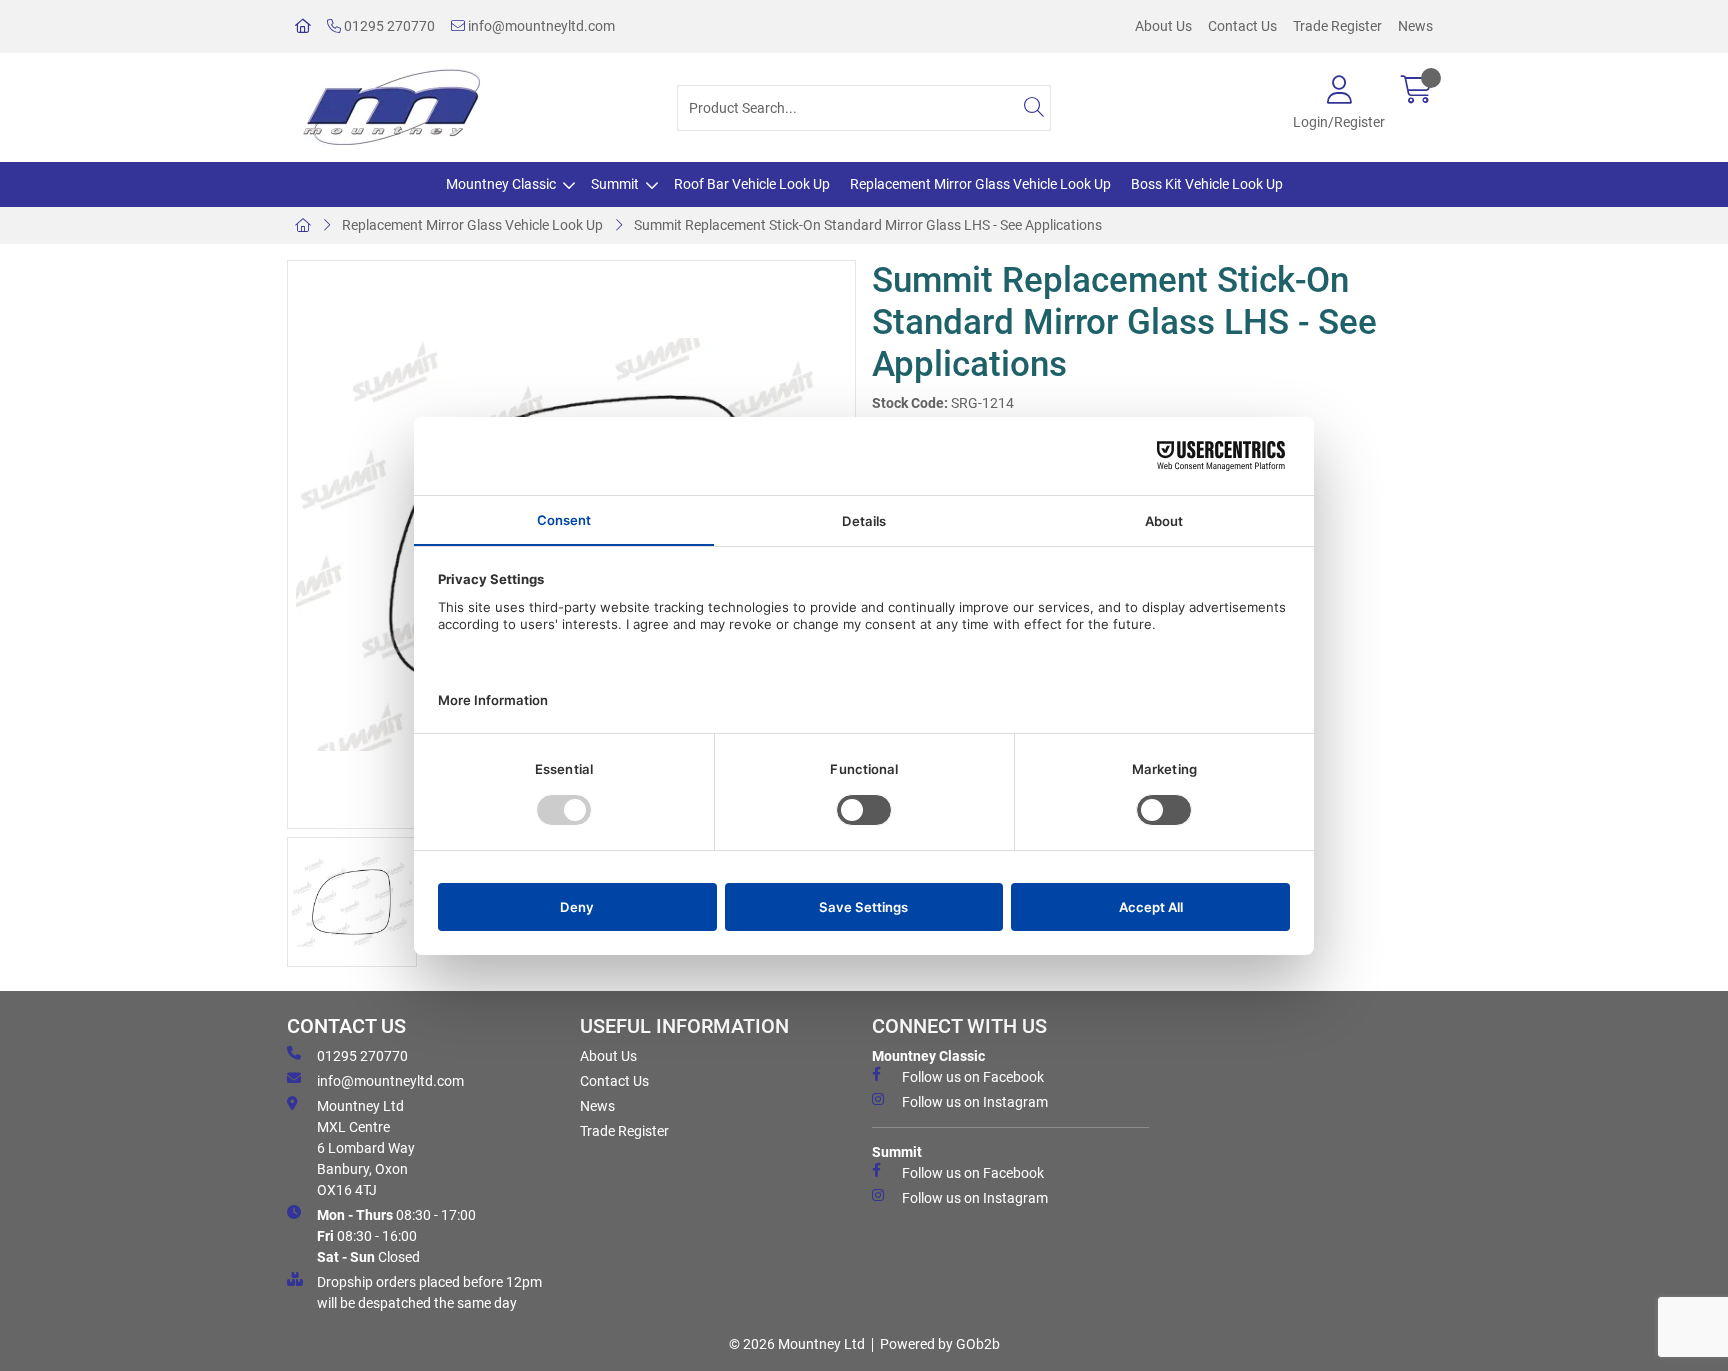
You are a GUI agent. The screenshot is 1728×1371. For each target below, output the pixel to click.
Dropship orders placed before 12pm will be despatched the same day (429, 1292)
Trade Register (1337, 26)
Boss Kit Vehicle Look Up (1207, 184)
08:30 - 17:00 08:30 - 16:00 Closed (396, 1236)
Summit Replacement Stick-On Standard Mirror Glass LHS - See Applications (868, 225)
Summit (615, 184)
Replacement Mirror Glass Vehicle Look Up (980, 184)
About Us (1163, 26)
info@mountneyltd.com (540, 26)
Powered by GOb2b (940, 1344)
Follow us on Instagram (975, 1102)
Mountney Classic (501, 184)
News (1415, 26)
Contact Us (1242, 26)
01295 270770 (388, 26)
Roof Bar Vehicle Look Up (752, 184)
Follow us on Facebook (973, 1077)
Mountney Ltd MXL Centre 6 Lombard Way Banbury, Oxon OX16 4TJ (366, 1148)
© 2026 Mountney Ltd (797, 1344)
